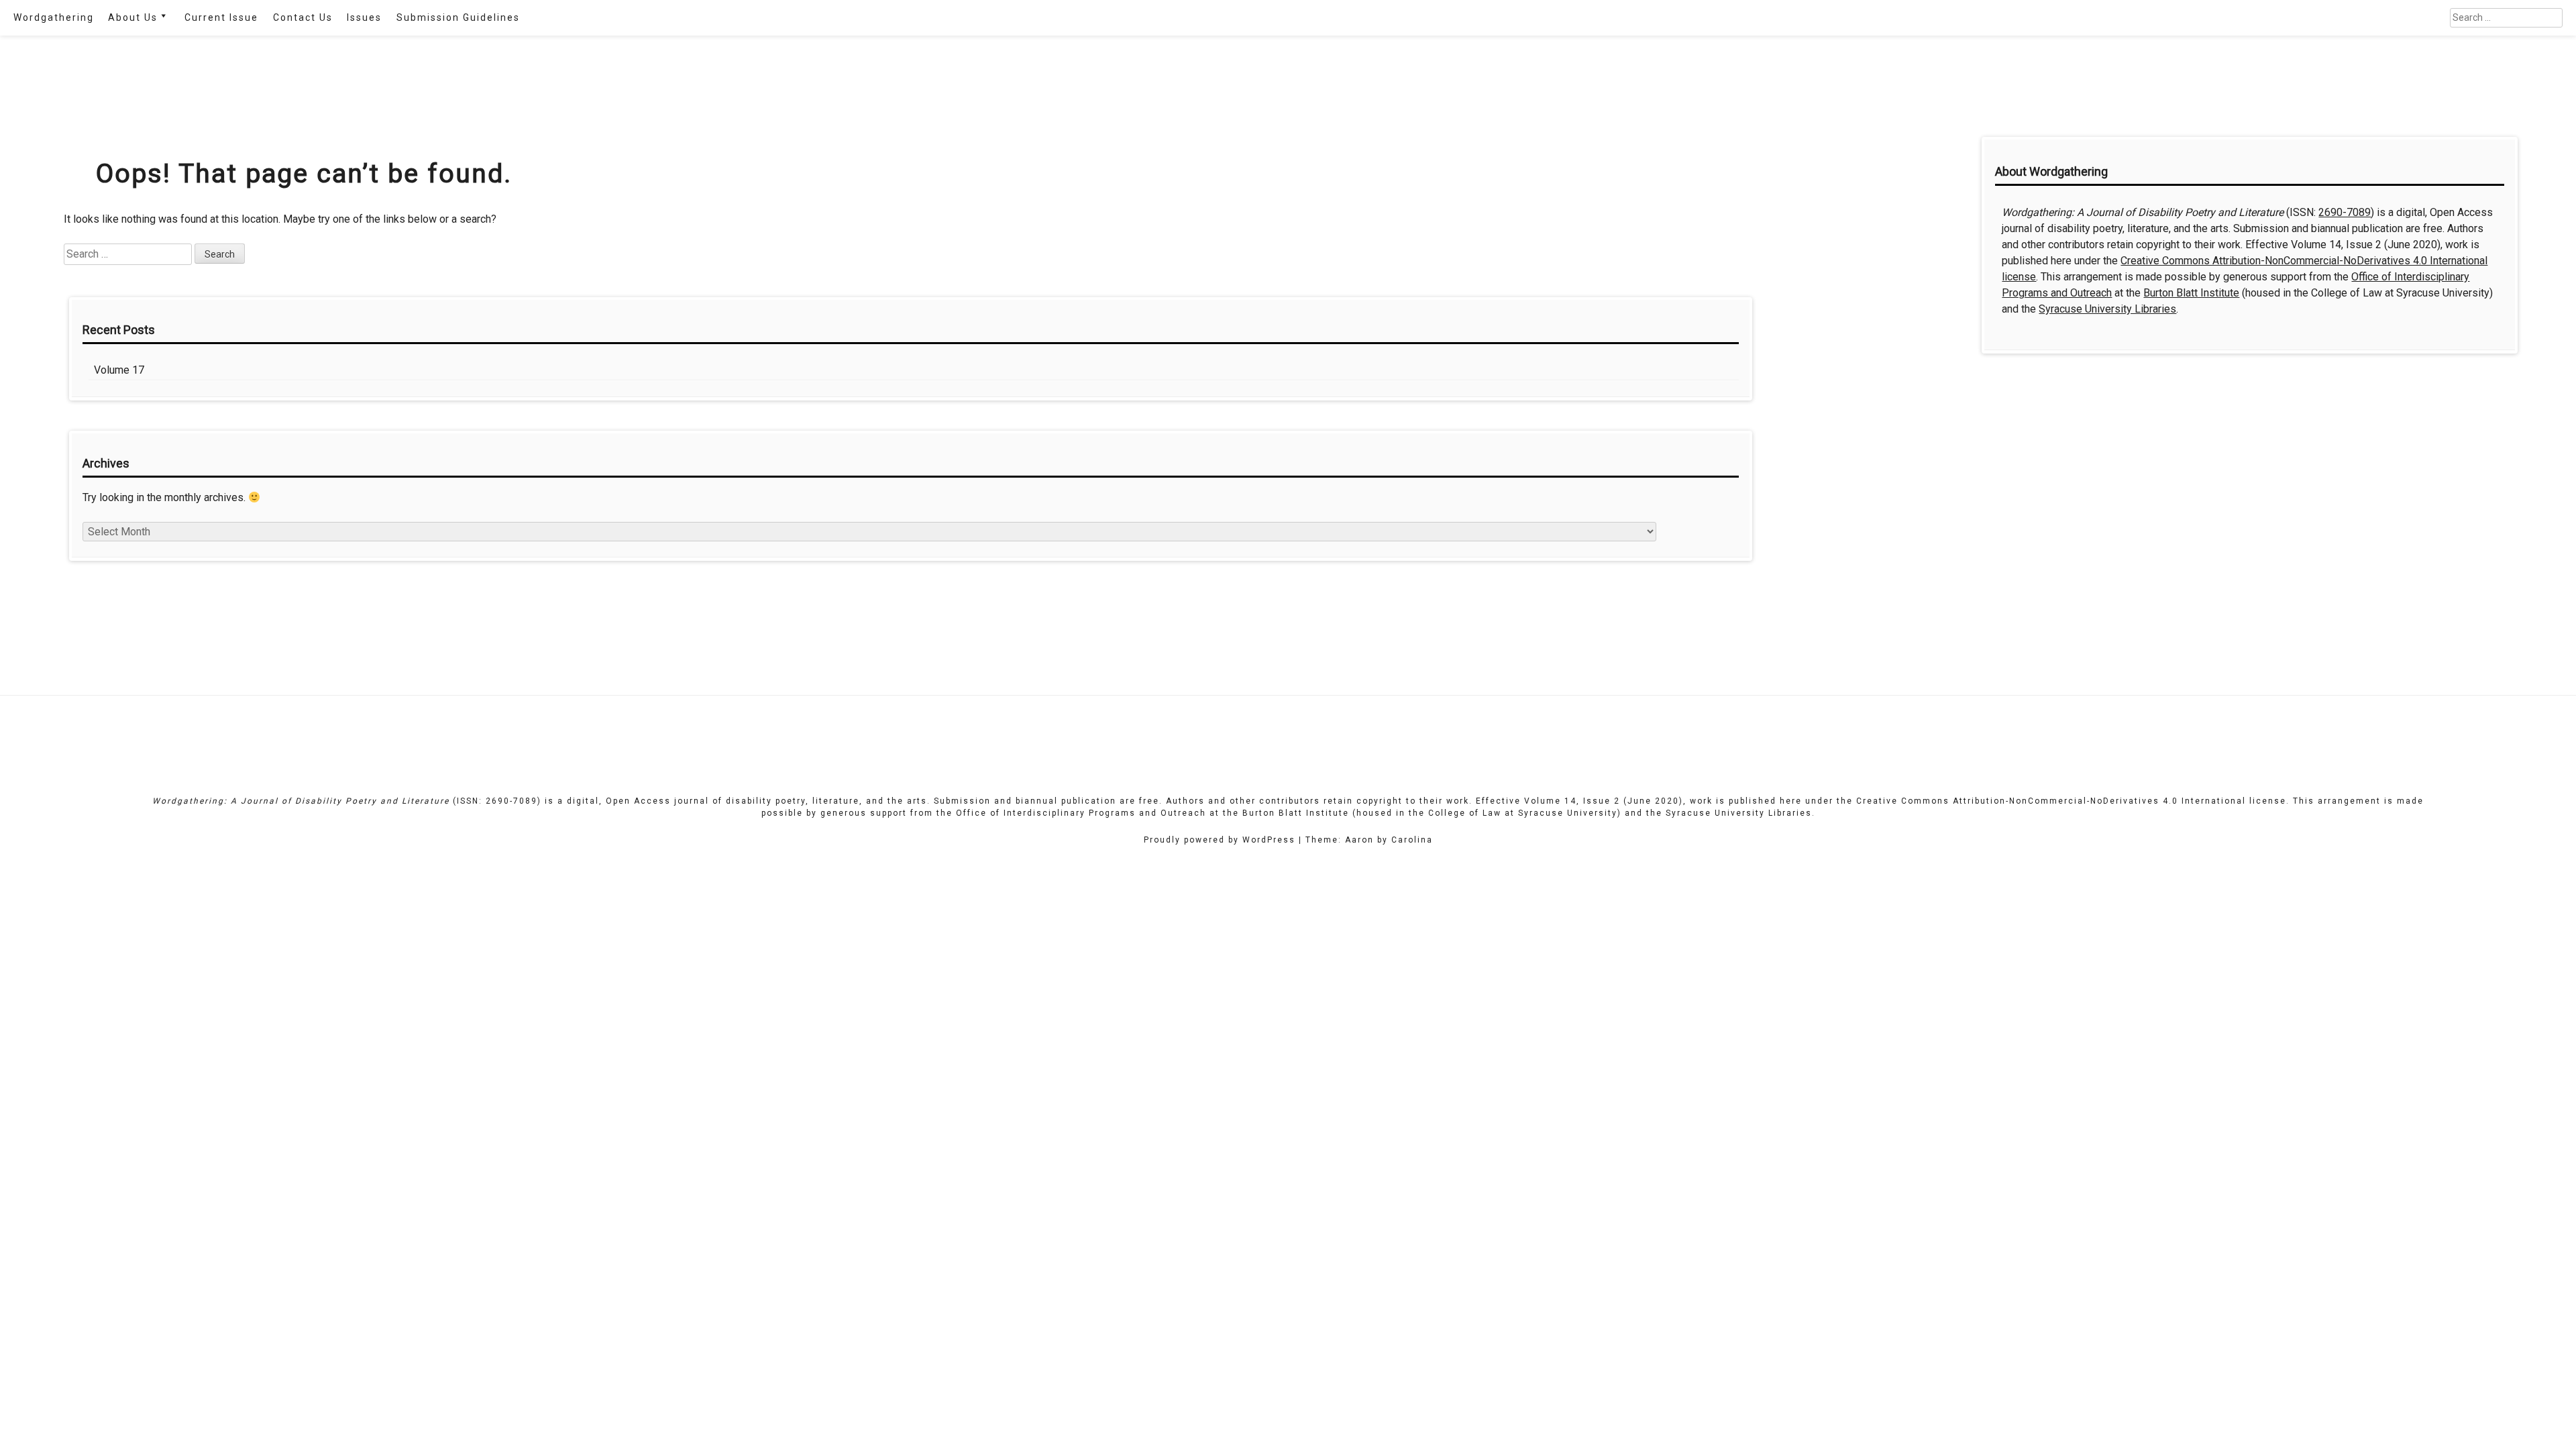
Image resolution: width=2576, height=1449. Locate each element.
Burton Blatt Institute (2191, 293)
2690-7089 (2345, 212)
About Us (133, 17)
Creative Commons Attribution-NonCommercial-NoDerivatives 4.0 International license (2071, 801)
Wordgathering (54, 17)
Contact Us (303, 17)
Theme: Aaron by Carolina (1369, 840)
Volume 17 (119, 370)
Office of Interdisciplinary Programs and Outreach (1081, 813)
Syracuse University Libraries (2107, 309)
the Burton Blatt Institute (1286, 813)
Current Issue (221, 17)
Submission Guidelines (458, 17)
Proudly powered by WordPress (1220, 840)
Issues (364, 17)
